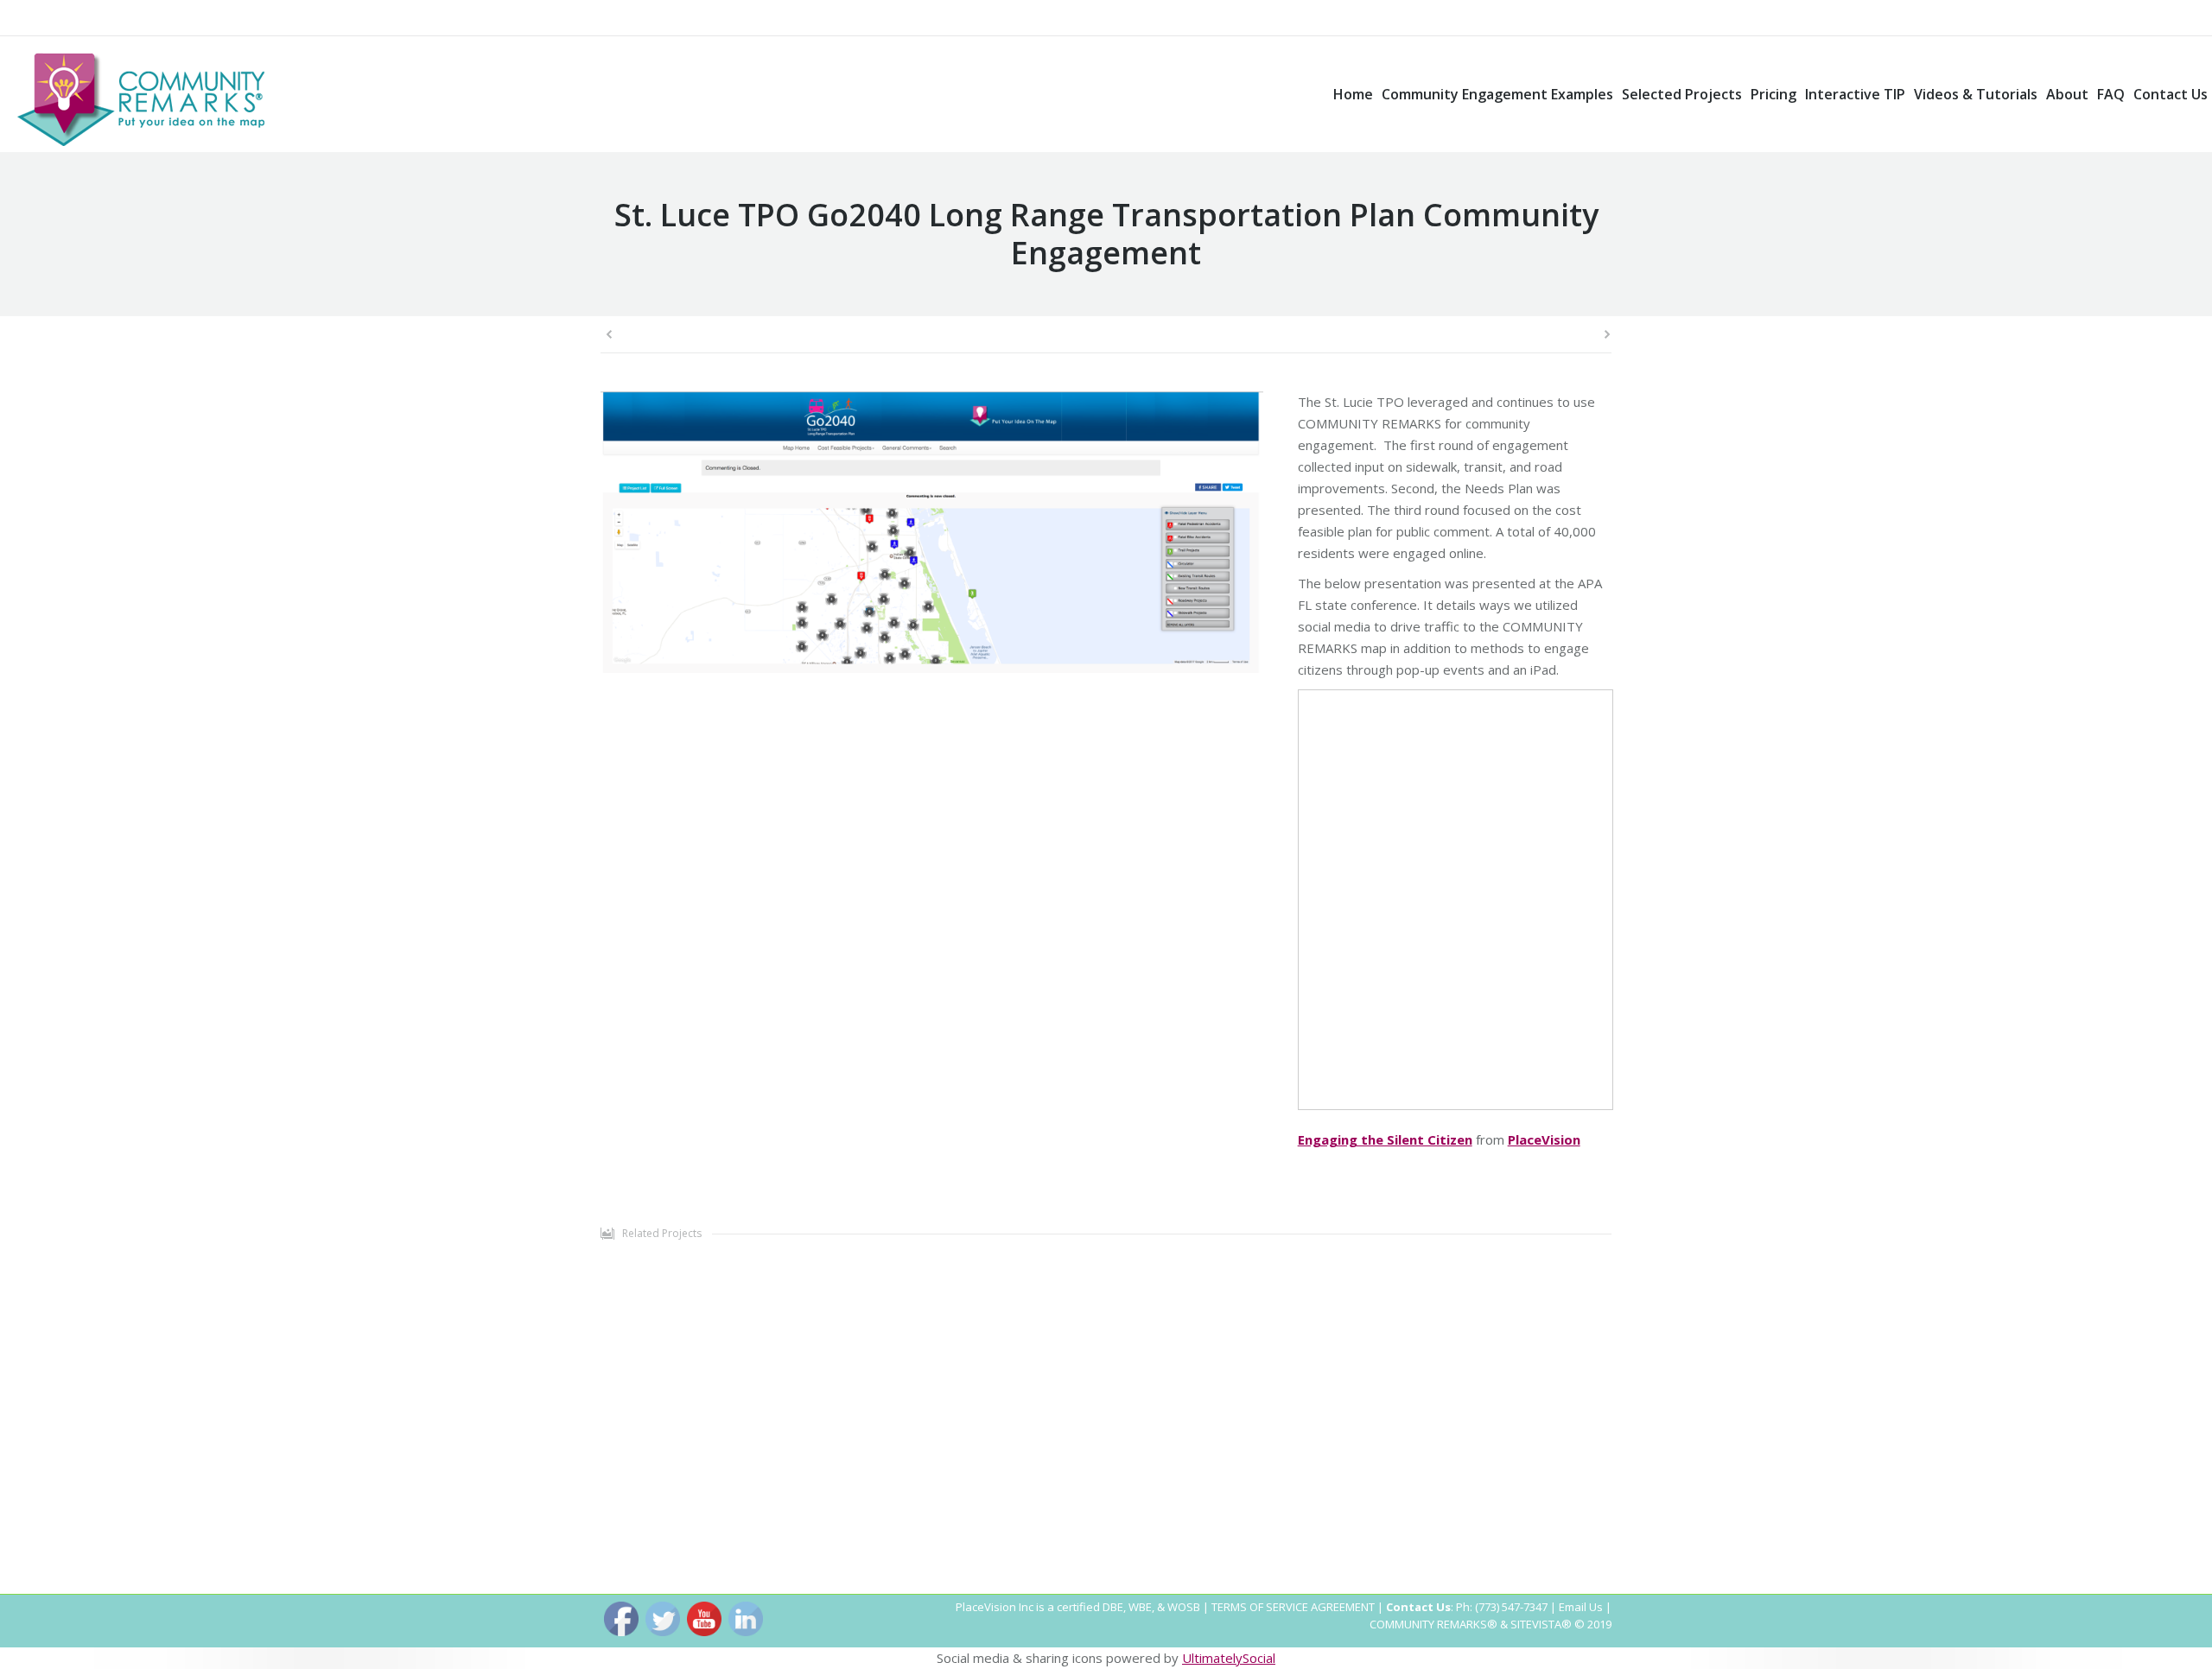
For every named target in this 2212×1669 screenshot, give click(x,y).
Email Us (1581, 1607)
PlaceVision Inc (995, 1607)
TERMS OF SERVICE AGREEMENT (1293, 1607)
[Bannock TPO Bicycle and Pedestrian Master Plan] (1262, 1386)
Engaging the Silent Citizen (1385, 1139)
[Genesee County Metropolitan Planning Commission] (829, 1386)
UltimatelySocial (1229, 1658)
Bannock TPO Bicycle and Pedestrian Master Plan (1262, 1531)
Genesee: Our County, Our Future (829, 1531)
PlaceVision (1544, 1139)
